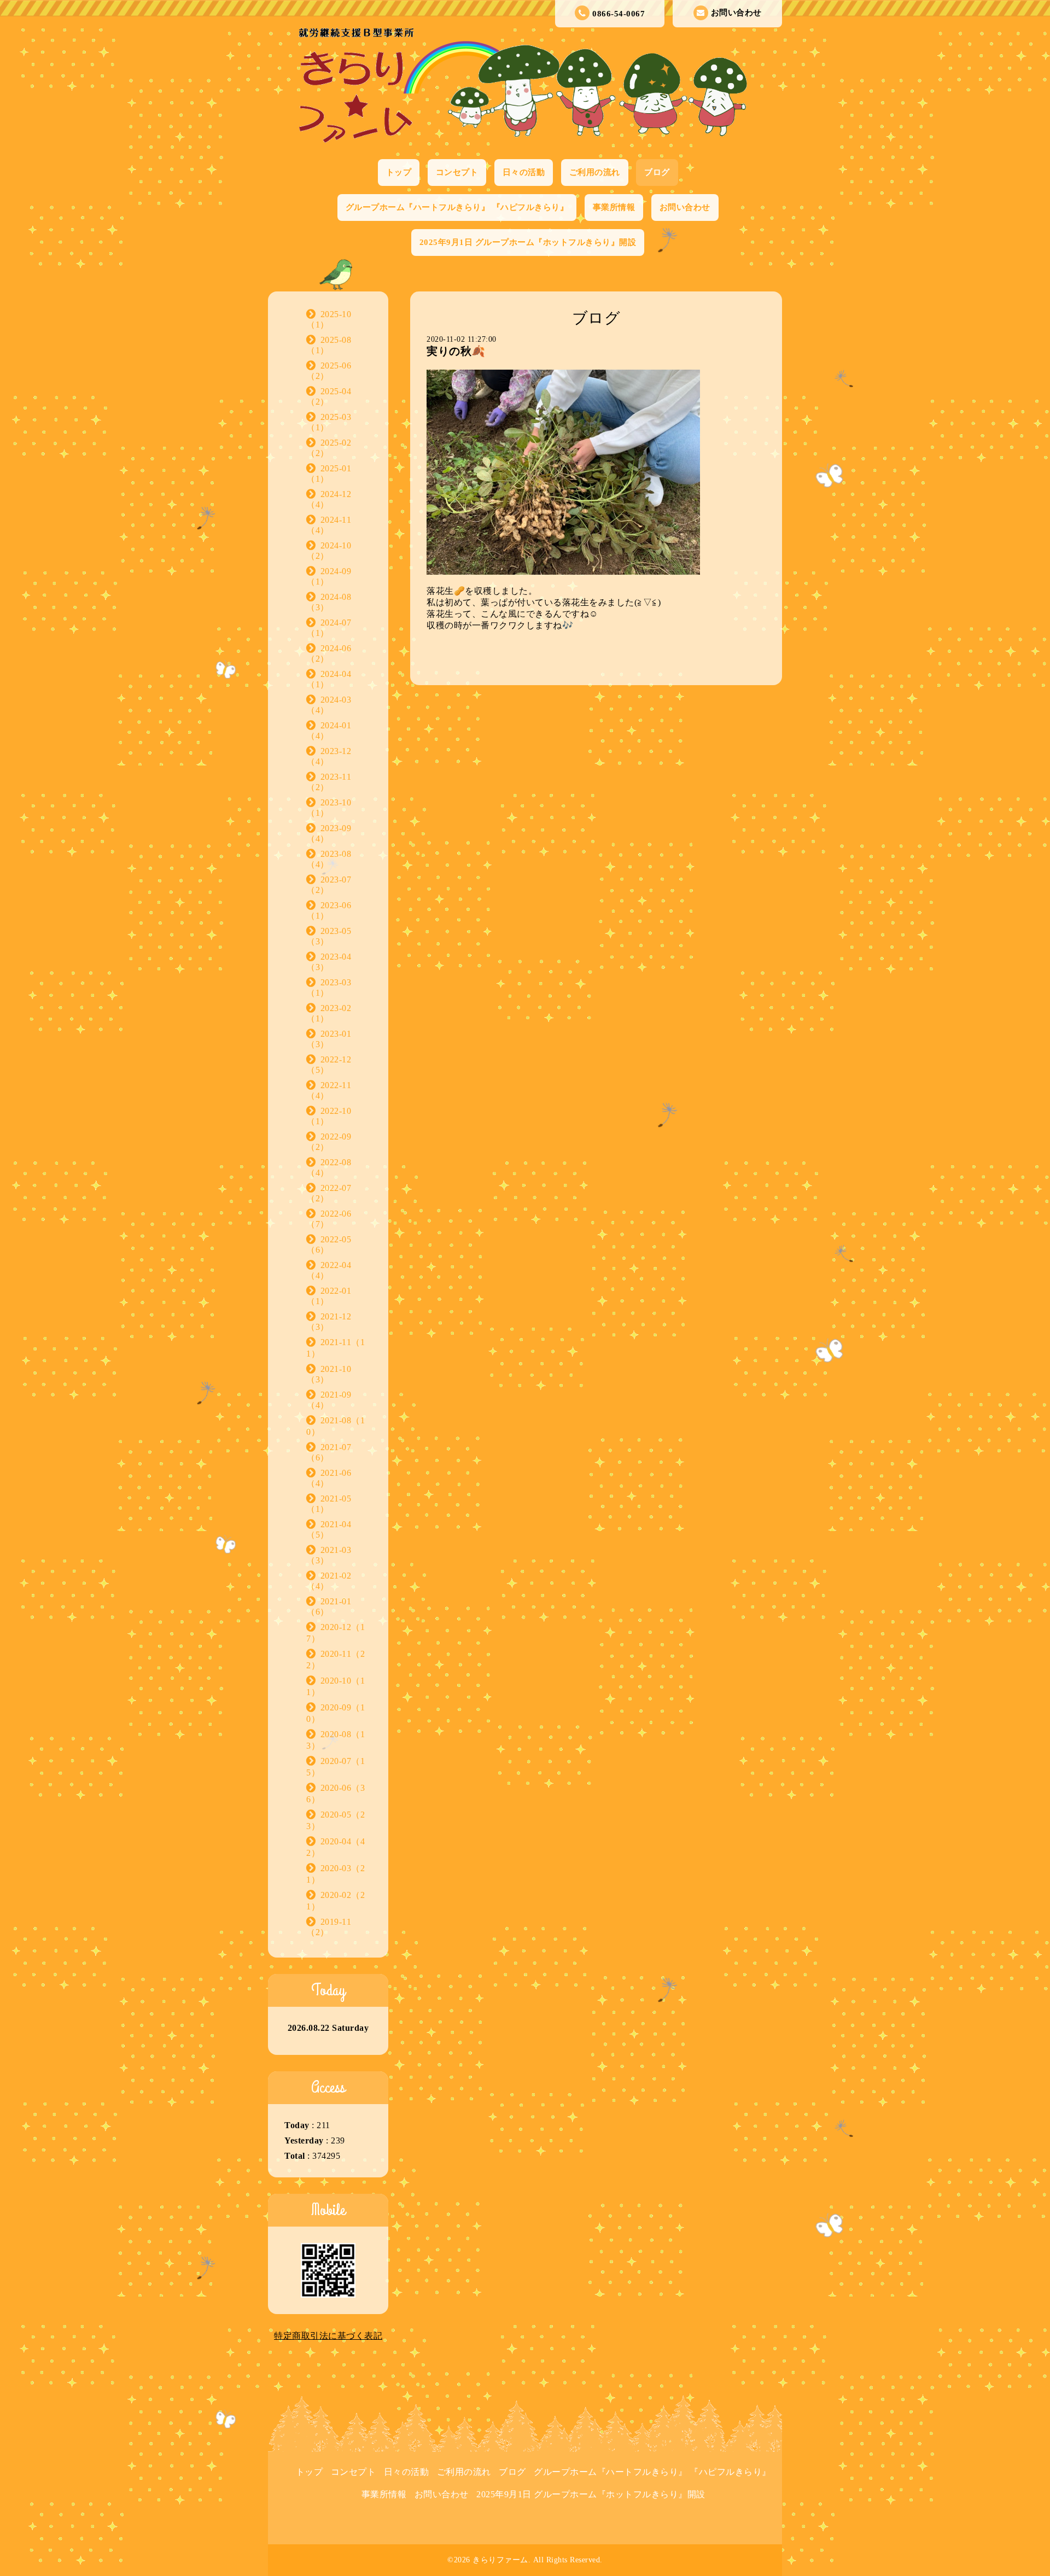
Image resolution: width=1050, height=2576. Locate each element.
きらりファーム (500, 2560)
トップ (399, 172)
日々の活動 (524, 172)
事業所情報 (614, 207)
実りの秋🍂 (456, 351)
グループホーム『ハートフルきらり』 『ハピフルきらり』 (457, 207)
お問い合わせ (736, 13)
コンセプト (457, 172)
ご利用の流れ (595, 172)
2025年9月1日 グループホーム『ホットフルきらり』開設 (528, 242)
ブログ (657, 172)
